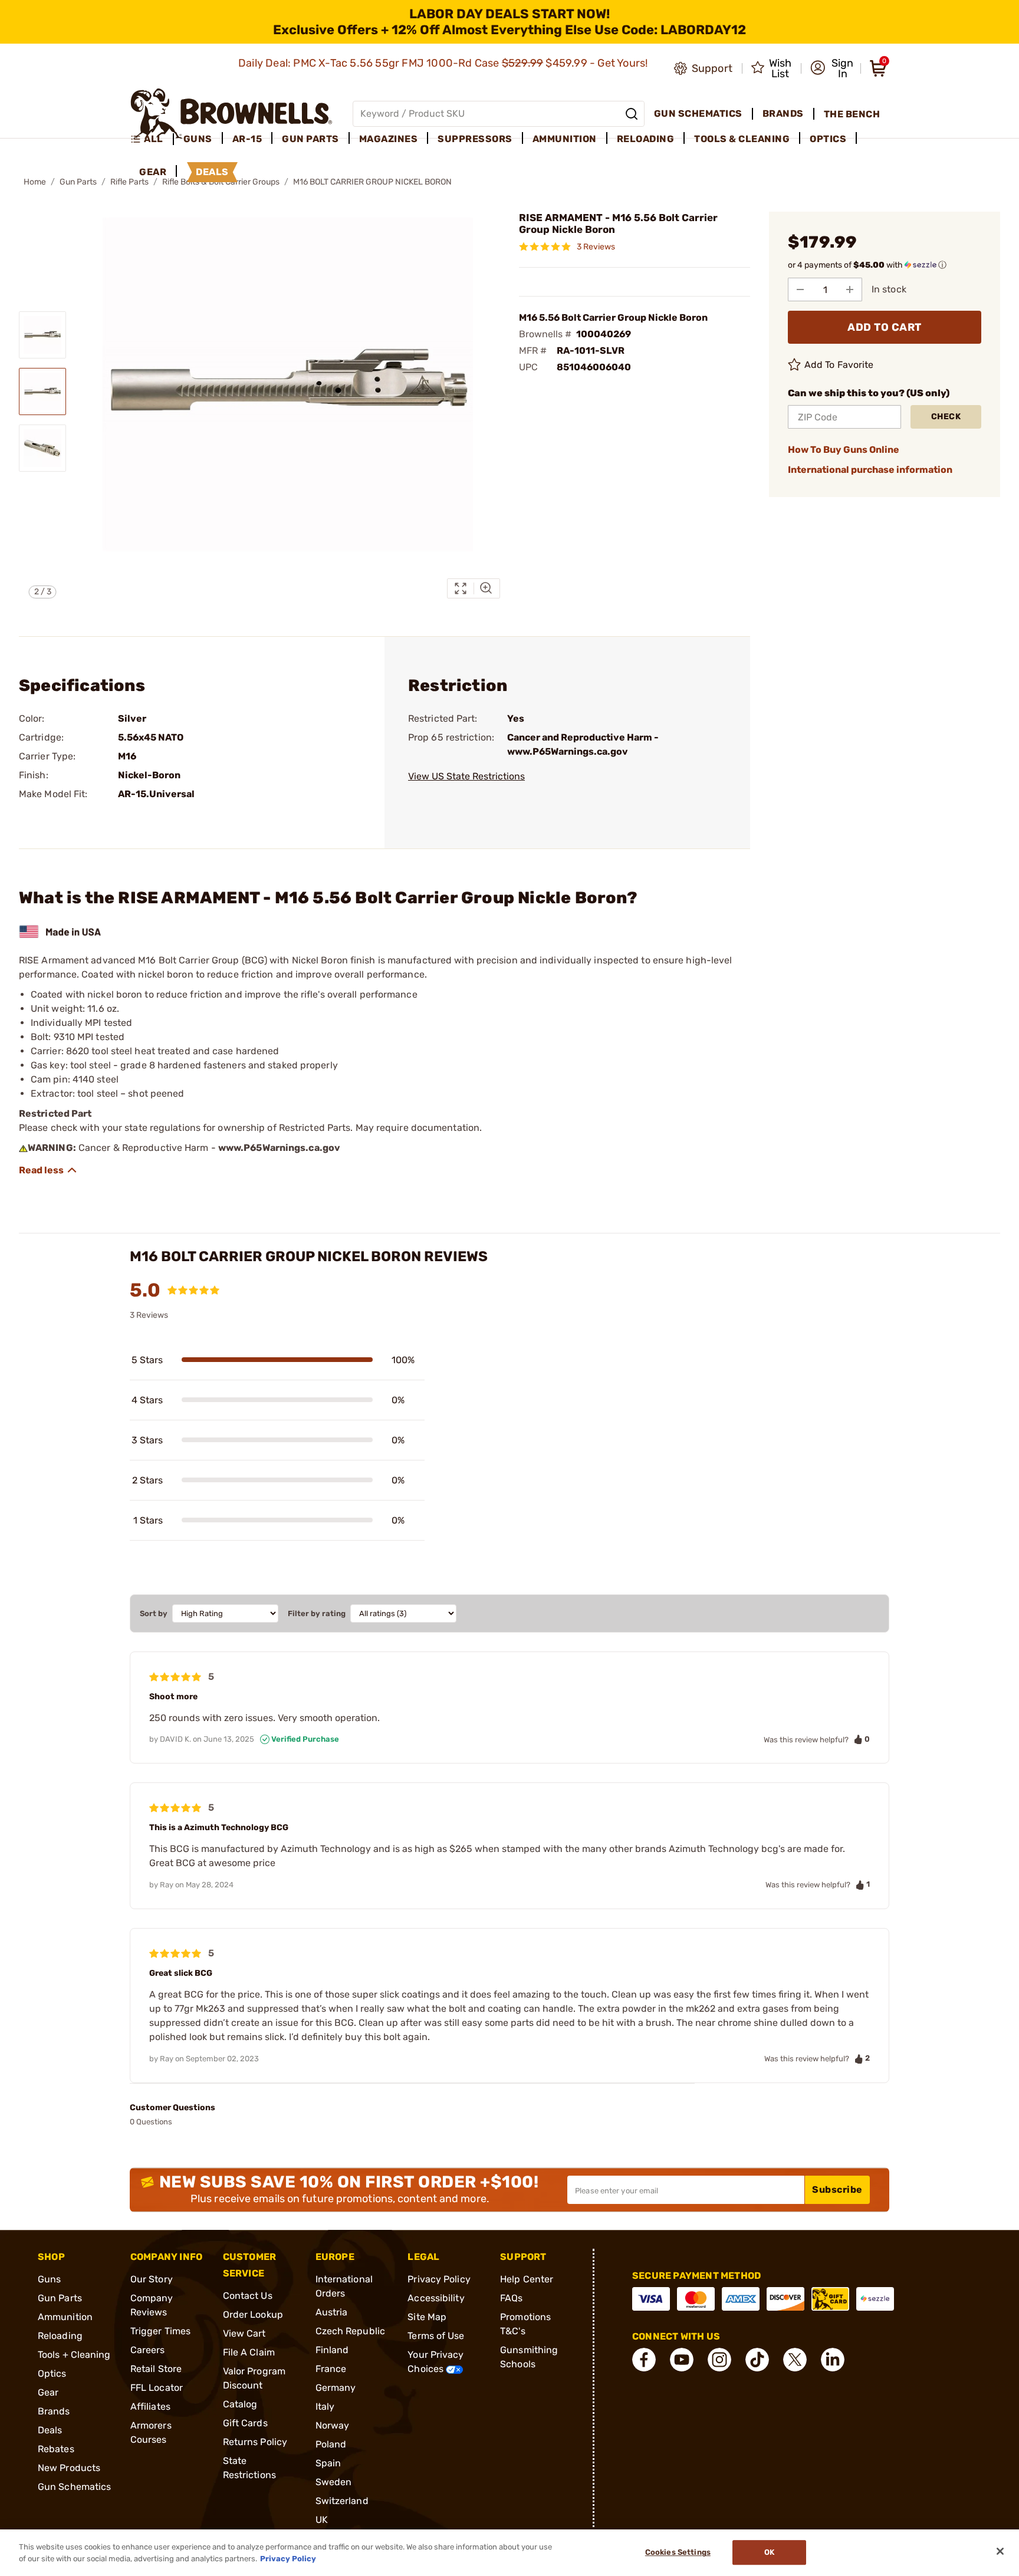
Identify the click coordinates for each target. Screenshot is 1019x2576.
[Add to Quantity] (850, 289)
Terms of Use (436, 2336)
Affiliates (150, 2406)
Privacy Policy (439, 2279)
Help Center (527, 2279)
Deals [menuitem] (212, 172)
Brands (54, 2411)
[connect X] (795, 2360)
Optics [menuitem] (828, 139)
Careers (148, 2350)
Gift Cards (245, 2423)
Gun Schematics (74, 2487)
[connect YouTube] (682, 2360)
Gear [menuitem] (153, 172)
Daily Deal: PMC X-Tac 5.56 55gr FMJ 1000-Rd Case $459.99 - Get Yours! (444, 63)
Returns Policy (255, 2442)
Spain (328, 2463)
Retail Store (156, 2369)
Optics (52, 2373)
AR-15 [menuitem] (247, 139)
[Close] (1000, 2551)
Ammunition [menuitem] (565, 139)
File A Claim (249, 2352)
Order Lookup (253, 2315)
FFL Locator (157, 2388)
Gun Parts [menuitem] (310, 139)
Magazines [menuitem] (389, 139)
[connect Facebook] (644, 2360)
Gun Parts (78, 182)
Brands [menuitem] (783, 113)
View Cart (244, 2333)
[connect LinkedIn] (833, 2360)
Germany (336, 2388)
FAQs (511, 2298)
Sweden (334, 2482)
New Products (69, 2468)
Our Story (152, 2279)
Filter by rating (317, 1613)
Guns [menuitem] (198, 139)
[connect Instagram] (719, 2360)
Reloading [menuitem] (646, 139)
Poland (331, 2444)
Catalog (240, 2404)
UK (322, 2520)
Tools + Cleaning (74, 2355)
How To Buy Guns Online (844, 450)
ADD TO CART (885, 327)
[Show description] (48, 1170)
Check (946, 417)
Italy (325, 2406)
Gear (48, 2392)
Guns (49, 2279)
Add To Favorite (839, 365)
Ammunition (65, 2317)
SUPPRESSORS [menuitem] (475, 139)
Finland (332, 2350)
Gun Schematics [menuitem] (698, 113)
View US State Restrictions (466, 776)
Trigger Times (160, 2331)
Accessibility (436, 2298)
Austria (332, 2312)
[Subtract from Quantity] (800, 289)
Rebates (56, 2449)
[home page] (231, 113)
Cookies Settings (678, 2553)
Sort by (154, 1613)
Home (35, 182)
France (331, 2369)
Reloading (60, 2336)
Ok (769, 2553)
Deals (50, 2430)
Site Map (427, 2317)
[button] (832, 68)
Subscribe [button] (837, 2190)
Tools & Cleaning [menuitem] (742, 139)
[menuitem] (152, 139)
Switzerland (342, 2501)
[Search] (632, 114)
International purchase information (870, 470)
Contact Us (248, 2296)
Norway (333, 2425)
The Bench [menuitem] (852, 114)
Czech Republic (350, 2331)
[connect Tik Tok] (757, 2360)
